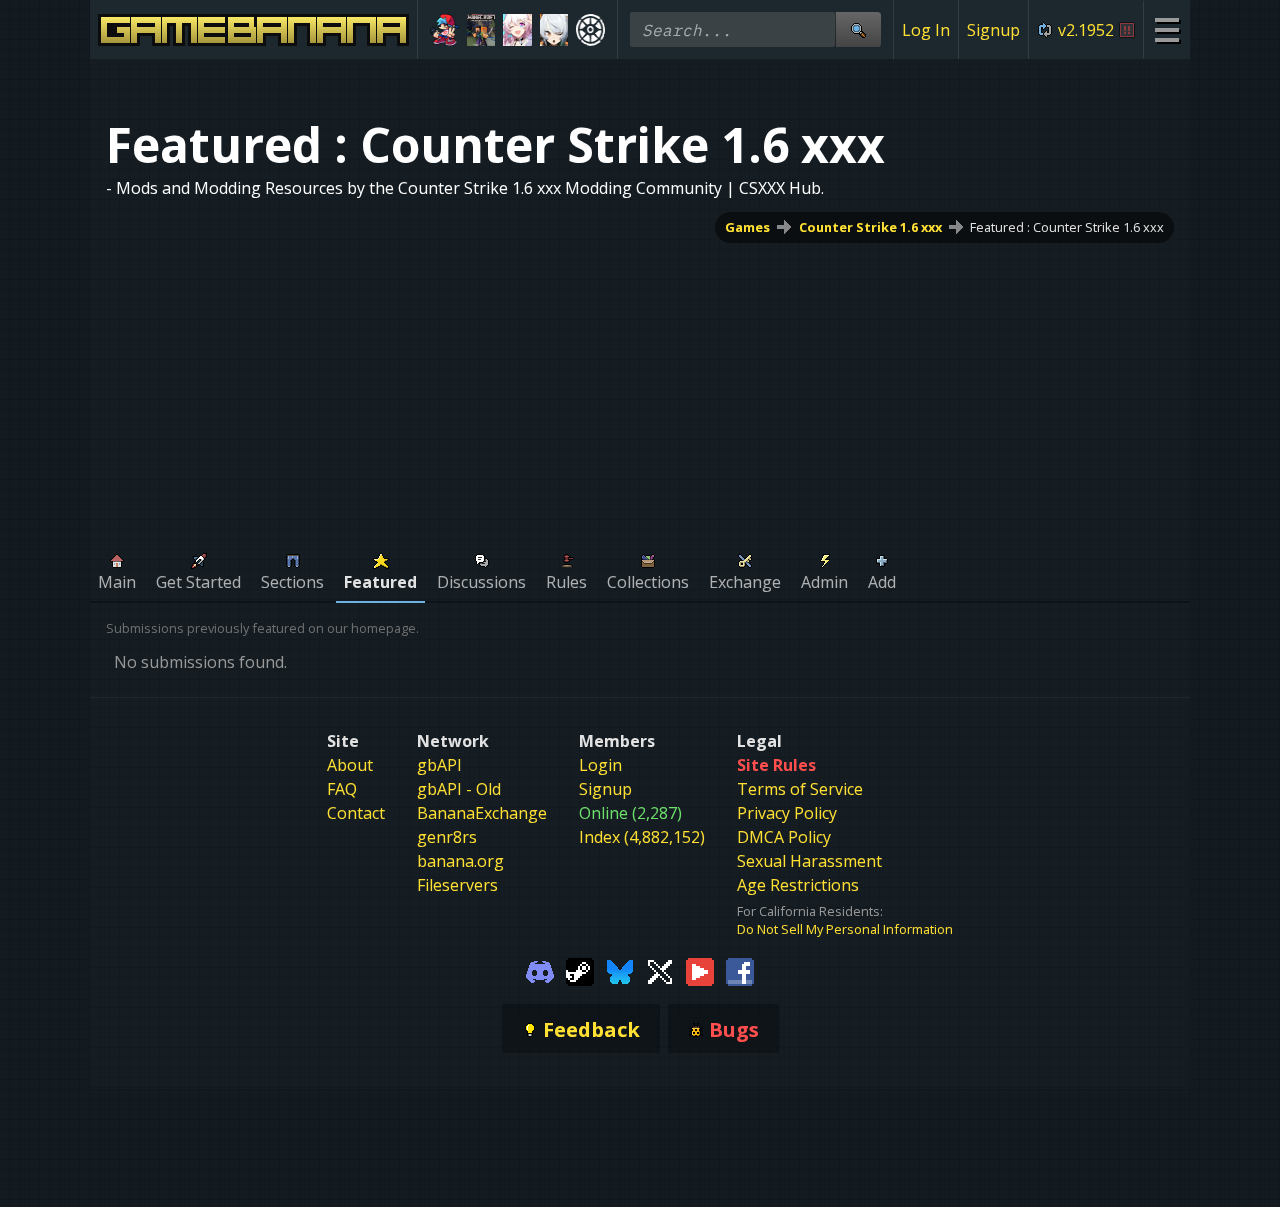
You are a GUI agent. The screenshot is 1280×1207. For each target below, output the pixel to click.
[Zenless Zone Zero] (554, 30)
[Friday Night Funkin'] (444, 30)
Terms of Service (800, 789)
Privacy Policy (787, 813)
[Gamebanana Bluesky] (620, 970)
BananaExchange (482, 813)
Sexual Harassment (809, 861)
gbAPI (439, 765)
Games (747, 227)
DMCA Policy (784, 837)
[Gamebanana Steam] (580, 970)
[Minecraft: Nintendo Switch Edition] (481, 30)
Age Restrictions (798, 885)
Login (600, 765)
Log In (926, 30)
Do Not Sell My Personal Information (845, 929)
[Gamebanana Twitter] (660, 970)
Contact (356, 813)
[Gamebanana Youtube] (700, 970)
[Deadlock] (590, 30)
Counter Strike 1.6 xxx (870, 227)
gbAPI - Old (459, 789)
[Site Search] (858, 29)
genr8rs (447, 837)
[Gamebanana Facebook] (740, 970)
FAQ (342, 789)
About (350, 765)
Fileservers (457, 885)
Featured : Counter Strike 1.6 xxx (1067, 227)
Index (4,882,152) (642, 837)
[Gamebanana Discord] (540, 970)
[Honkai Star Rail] (517, 30)
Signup (993, 30)
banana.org (460, 861)
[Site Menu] (1166, 29)
